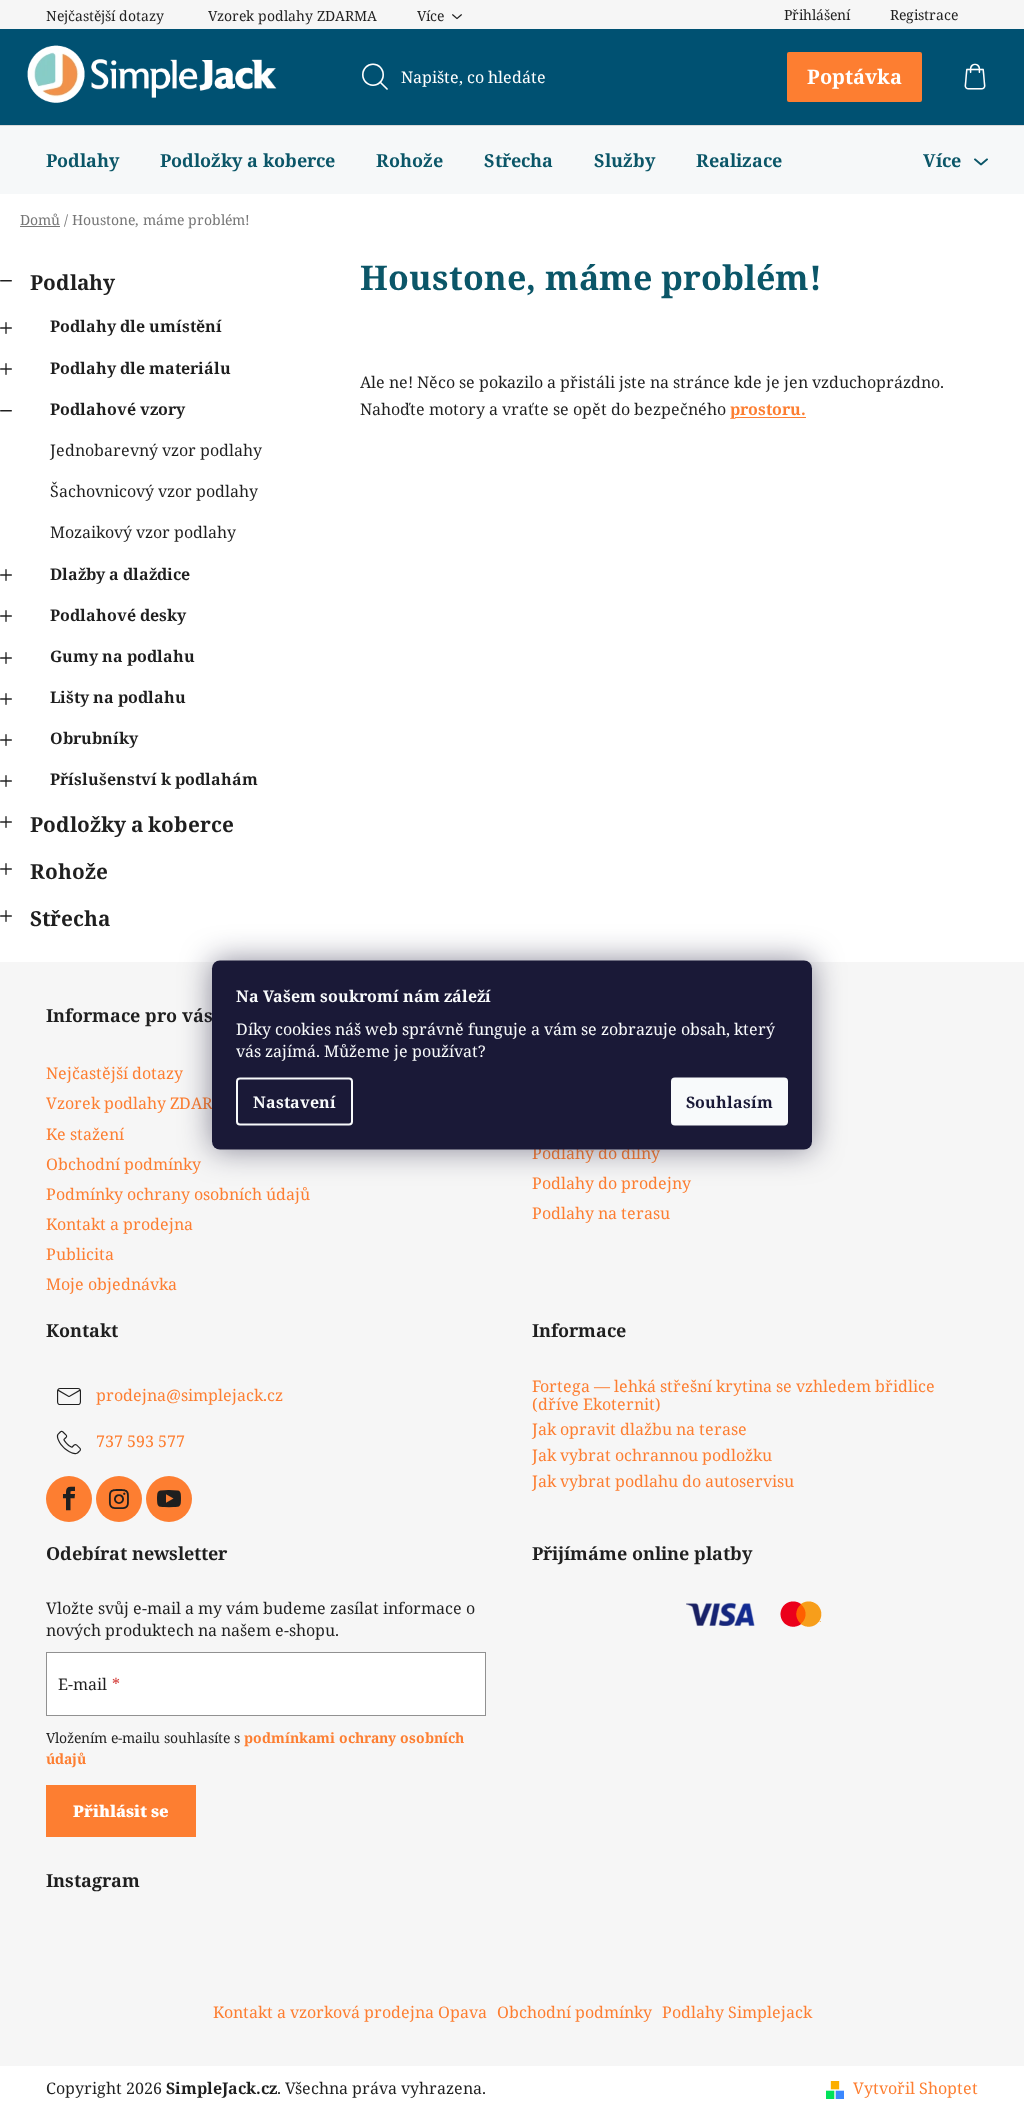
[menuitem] (82, 160)
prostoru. (768, 409)
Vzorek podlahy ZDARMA (292, 15)
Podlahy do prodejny (611, 1183)
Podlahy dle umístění (136, 326)
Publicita (80, 1254)
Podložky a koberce (132, 824)
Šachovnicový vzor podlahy (154, 491)
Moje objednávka (111, 1284)
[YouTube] (169, 1499)
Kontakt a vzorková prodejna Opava (350, 2012)
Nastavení (294, 1102)
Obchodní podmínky (123, 1164)
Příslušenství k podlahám (154, 779)
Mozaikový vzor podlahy (143, 532)
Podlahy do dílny (596, 1153)
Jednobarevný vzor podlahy (156, 450)
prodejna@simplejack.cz (189, 1396)
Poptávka (854, 76)
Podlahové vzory (117, 409)
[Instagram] (119, 1499)
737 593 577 (140, 1442)
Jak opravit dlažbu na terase (639, 1430)
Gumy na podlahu (122, 656)
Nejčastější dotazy (105, 15)
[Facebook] (69, 1499)
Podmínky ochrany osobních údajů (178, 1194)
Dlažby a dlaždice (120, 574)
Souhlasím (729, 1102)
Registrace (924, 14)
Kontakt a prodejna (119, 1224)
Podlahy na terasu (601, 1213)
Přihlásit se (121, 1811)
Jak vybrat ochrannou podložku (652, 1456)
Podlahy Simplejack (737, 2012)
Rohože (69, 871)
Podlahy (72, 282)
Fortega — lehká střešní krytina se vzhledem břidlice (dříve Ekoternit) (733, 1395)
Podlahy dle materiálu (140, 368)
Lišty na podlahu (118, 697)
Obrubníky (94, 738)
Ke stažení (85, 1134)
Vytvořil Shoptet (915, 2088)
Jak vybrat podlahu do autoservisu (663, 1482)
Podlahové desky (118, 615)
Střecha (70, 918)
